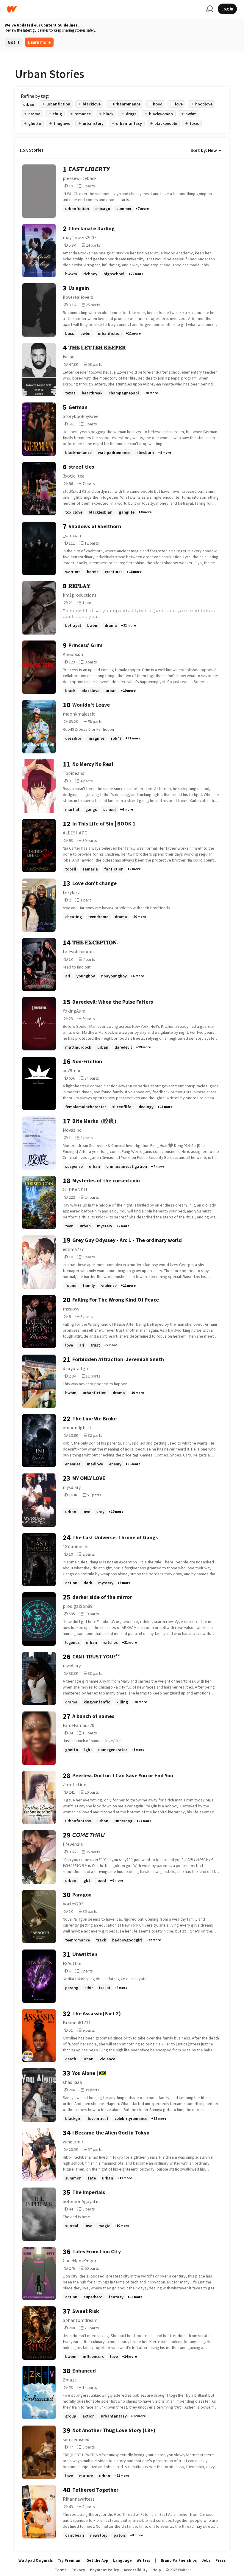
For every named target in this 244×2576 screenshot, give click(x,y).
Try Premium (70, 2560)
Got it (14, 42)
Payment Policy (104, 2570)
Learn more (39, 42)
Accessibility (136, 2570)
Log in (227, 9)
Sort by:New (204, 150)
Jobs (206, 2560)
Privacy (78, 2570)
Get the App (97, 2560)
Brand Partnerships (179, 2560)
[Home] (104, 9)
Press (221, 2560)
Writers (143, 2560)
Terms (61, 2570)
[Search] (209, 9)
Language (122, 2560)
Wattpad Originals (36, 2560)
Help (157, 2570)
